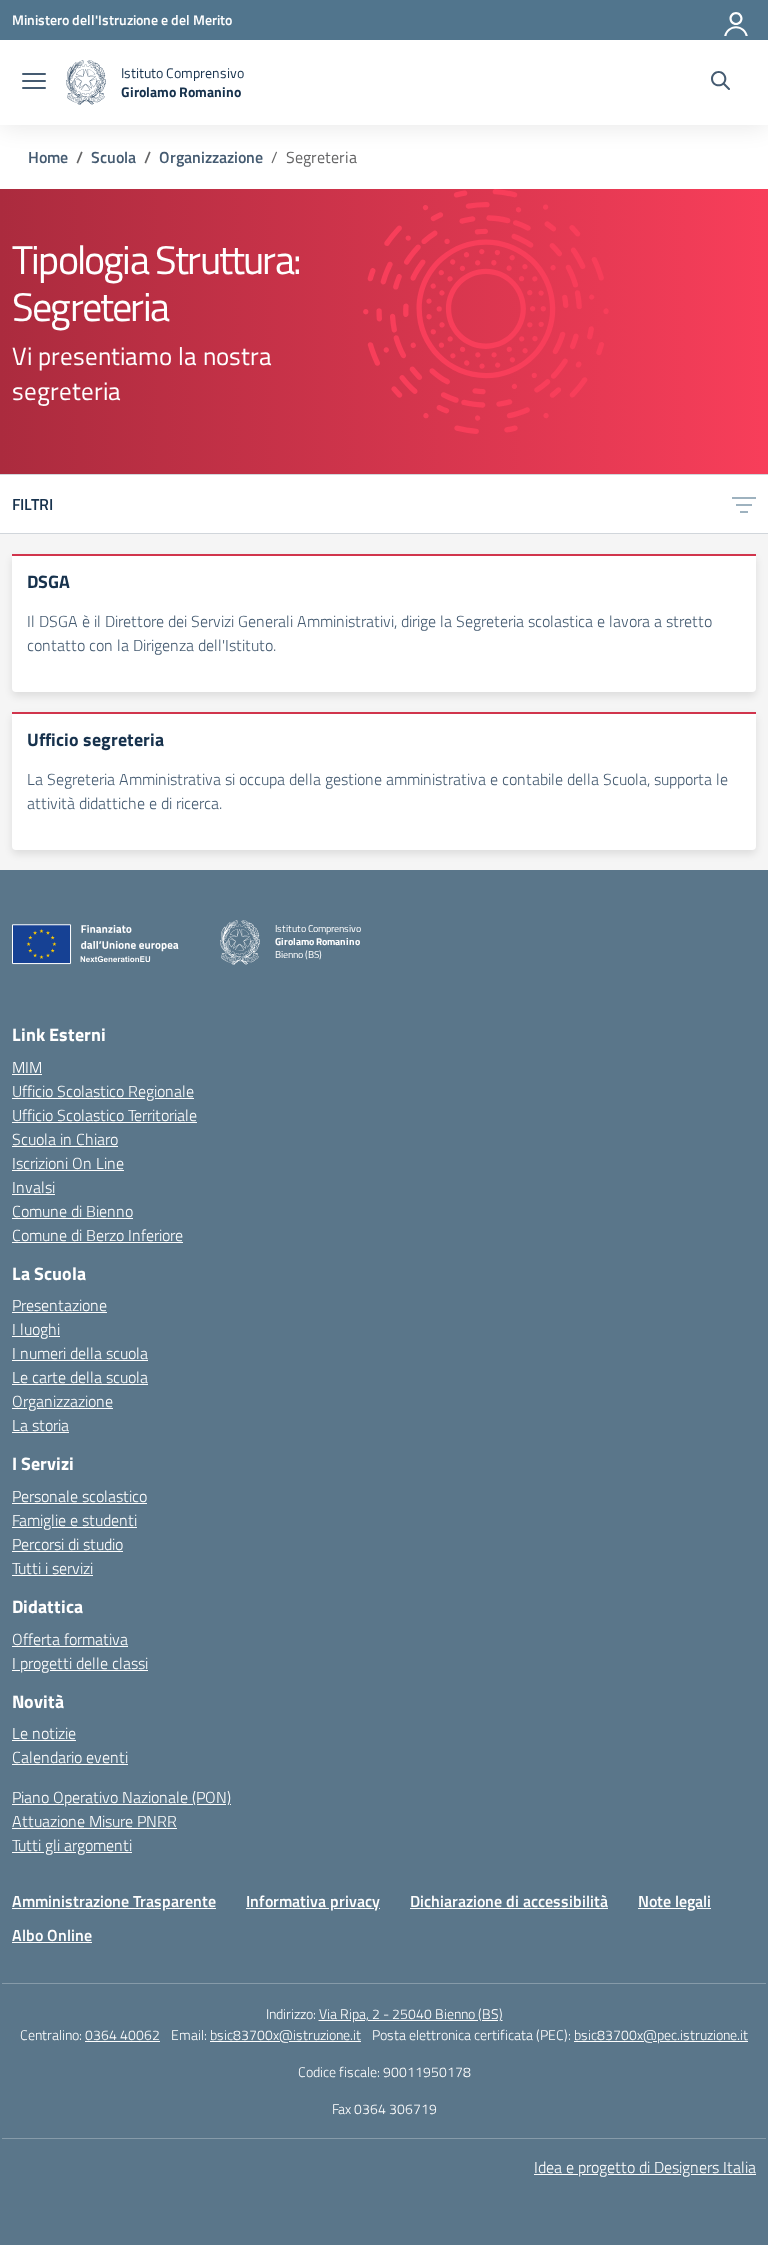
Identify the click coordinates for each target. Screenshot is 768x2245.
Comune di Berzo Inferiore (97, 1235)
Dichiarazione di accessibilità (509, 1901)
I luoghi (36, 1329)
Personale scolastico (79, 1496)
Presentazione (59, 1305)
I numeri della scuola (80, 1353)
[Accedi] (737, 20)
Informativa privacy (313, 1901)
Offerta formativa (70, 1639)
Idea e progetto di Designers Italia (645, 2167)
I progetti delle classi (80, 1663)
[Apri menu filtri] (744, 504)
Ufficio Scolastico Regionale (103, 1091)
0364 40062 (122, 2034)
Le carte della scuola (80, 1377)
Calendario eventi (70, 1757)
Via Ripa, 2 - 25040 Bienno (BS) (411, 2013)
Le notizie (44, 1733)
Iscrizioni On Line (68, 1163)
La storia (40, 1425)
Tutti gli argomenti (72, 1845)
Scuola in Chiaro (65, 1139)
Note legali (674, 1901)
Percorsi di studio (67, 1544)
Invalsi (33, 1187)
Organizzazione (62, 1401)
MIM (27, 1067)
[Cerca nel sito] (720, 83)
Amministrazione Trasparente (114, 1901)
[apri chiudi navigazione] (34, 83)
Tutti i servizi (52, 1568)
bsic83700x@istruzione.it (285, 2034)
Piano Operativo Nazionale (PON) (121, 1797)
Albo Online (52, 1935)
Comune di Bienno (72, 1211)
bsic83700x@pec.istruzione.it (661, 2034)
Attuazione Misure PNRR (94, 1821)
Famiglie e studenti (74, 1520)
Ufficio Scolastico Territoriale (104, 1115)
